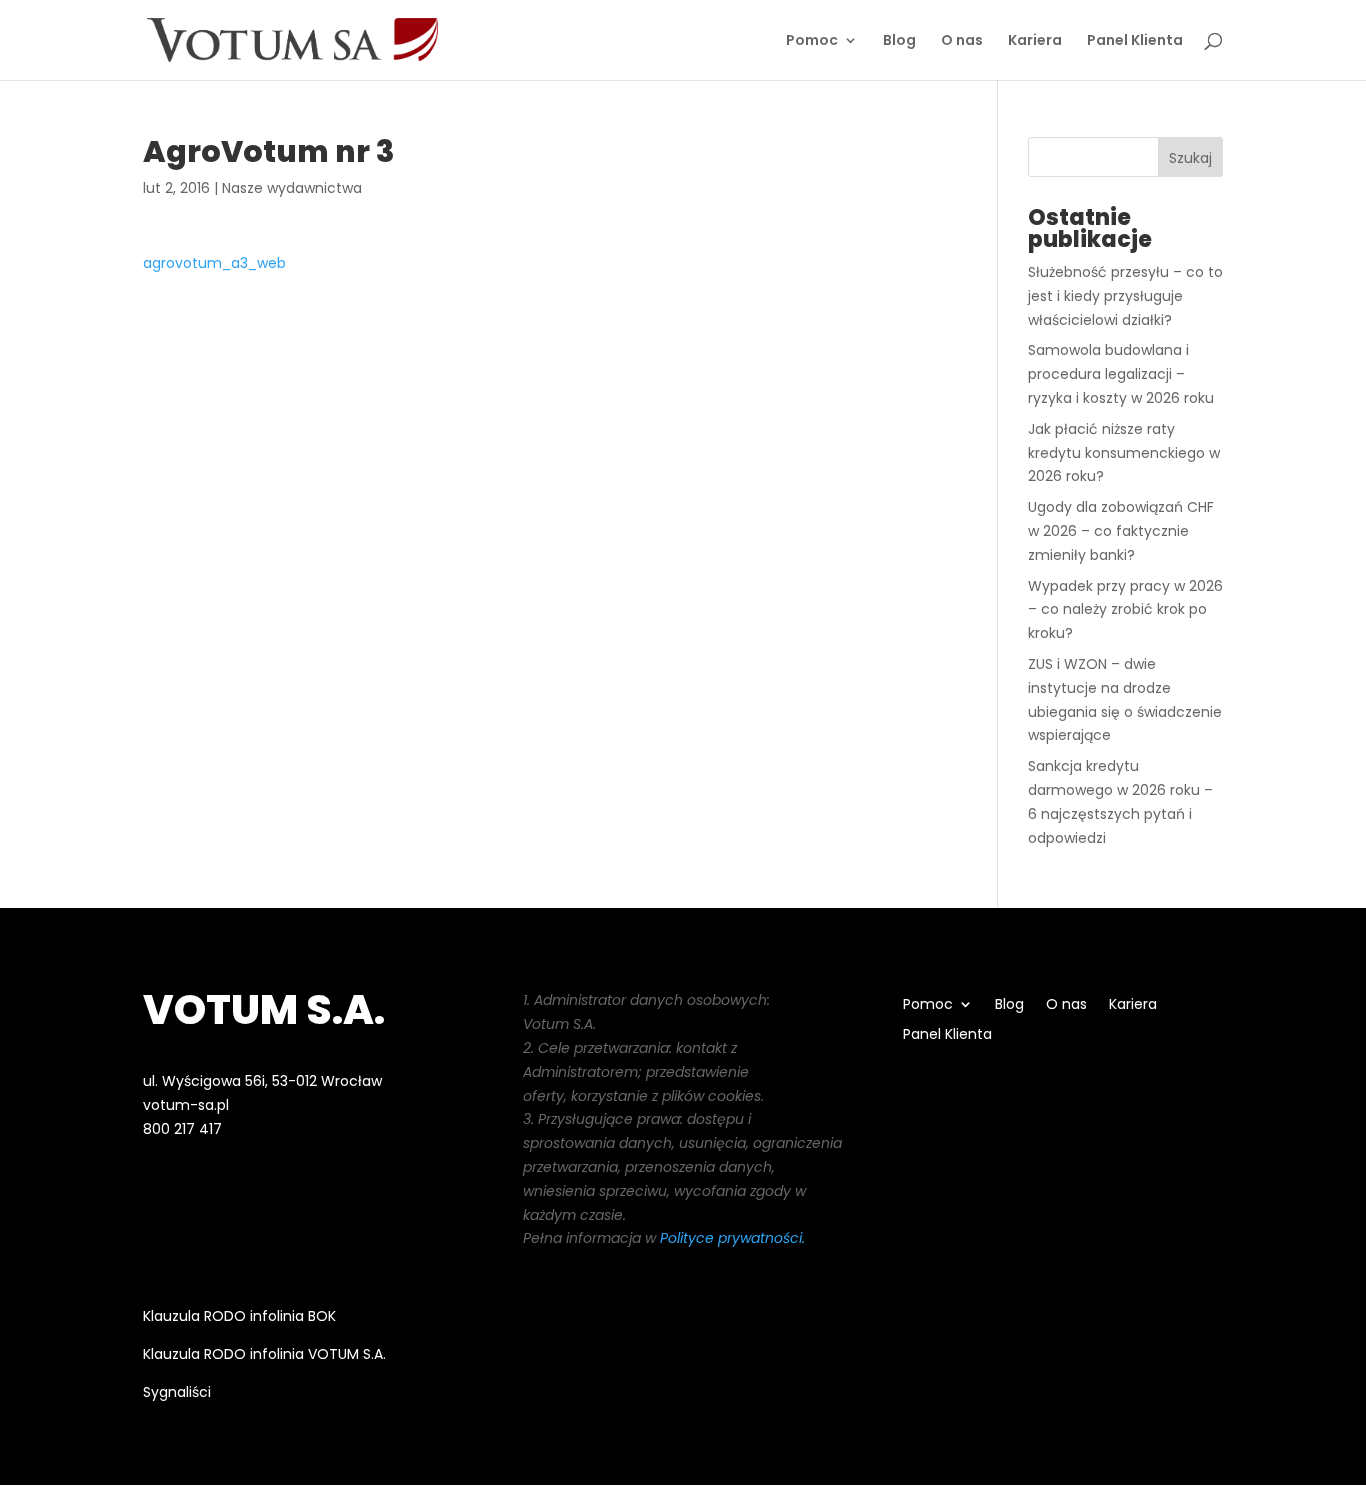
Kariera (1035, 41)
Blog (899, 41)
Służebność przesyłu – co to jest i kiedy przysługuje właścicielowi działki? (1125, 296)
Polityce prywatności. (732, 1238)
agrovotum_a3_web (214, 263)
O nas (962, 41)
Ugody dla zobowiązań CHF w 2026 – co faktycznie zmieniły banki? (1121, 531)
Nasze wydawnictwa (292, 188)
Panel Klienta (1135, 41)
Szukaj (1190, 158)
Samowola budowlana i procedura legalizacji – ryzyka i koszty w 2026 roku (1121, 374)
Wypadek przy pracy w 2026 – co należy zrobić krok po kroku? (1125, 610)
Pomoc (812, 41)
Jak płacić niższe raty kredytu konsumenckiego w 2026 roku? (1124, 453)
